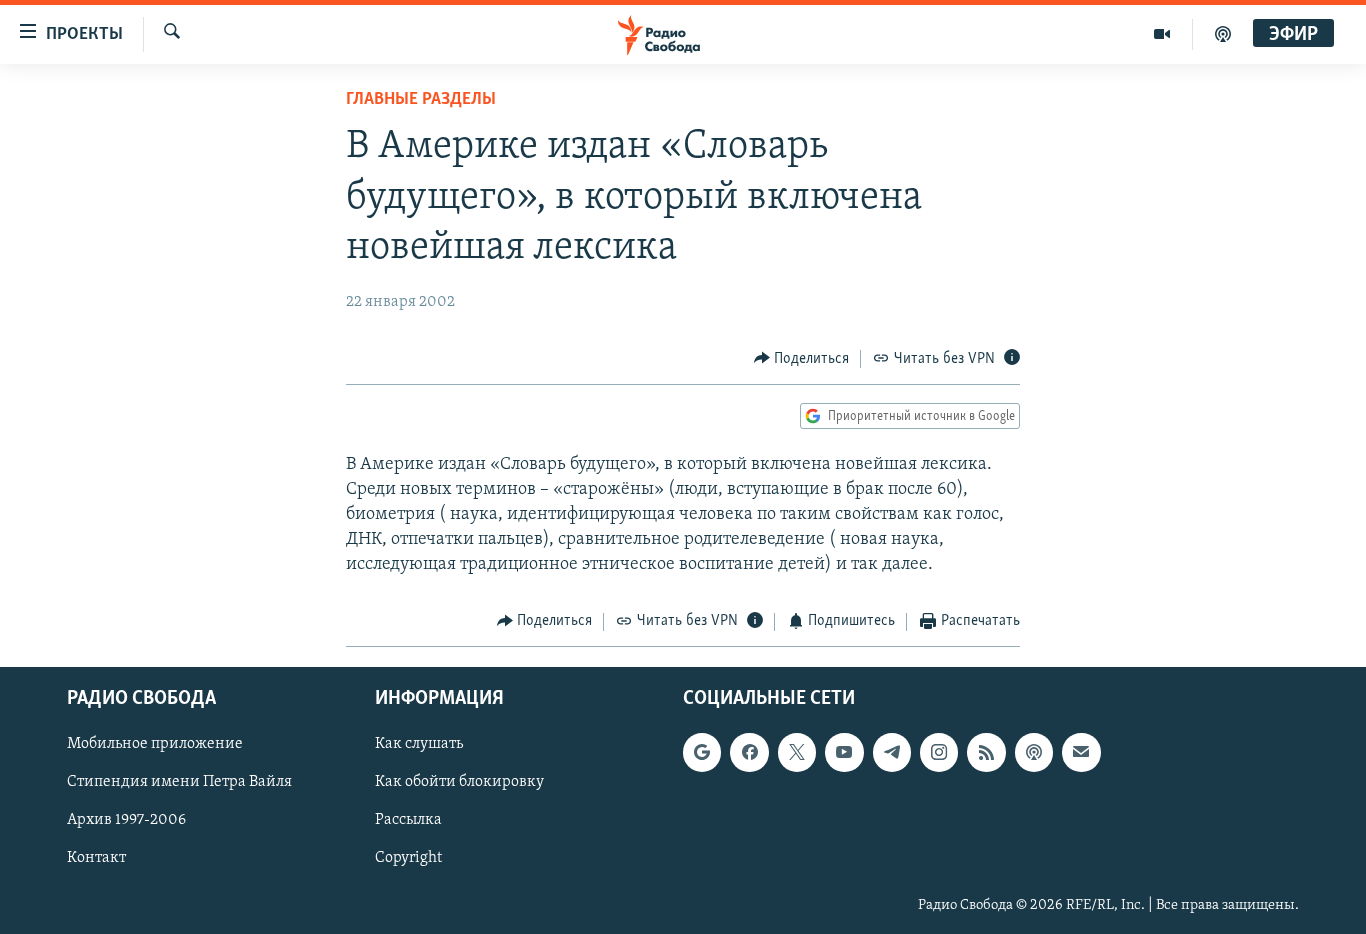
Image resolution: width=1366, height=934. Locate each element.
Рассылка (408, 820)
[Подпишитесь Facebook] (749, 752)
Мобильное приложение (155, 744)
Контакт (96, 859)
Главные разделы (421, 100)
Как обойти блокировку (459, 782)
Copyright (408, 859)
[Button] (802, 359)
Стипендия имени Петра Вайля (179, 782)
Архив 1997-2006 (126, 820)
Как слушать (419, 744)
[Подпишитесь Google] (702, 752)
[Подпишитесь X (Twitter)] (797, 752)
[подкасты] (1223, 34)
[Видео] (1162, 34)
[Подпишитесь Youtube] (844, 752)
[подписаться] (1081, 752)
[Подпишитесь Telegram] (892, 752)
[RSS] (986, 752)
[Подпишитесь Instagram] (939, 752)
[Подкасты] (1034, 752)
